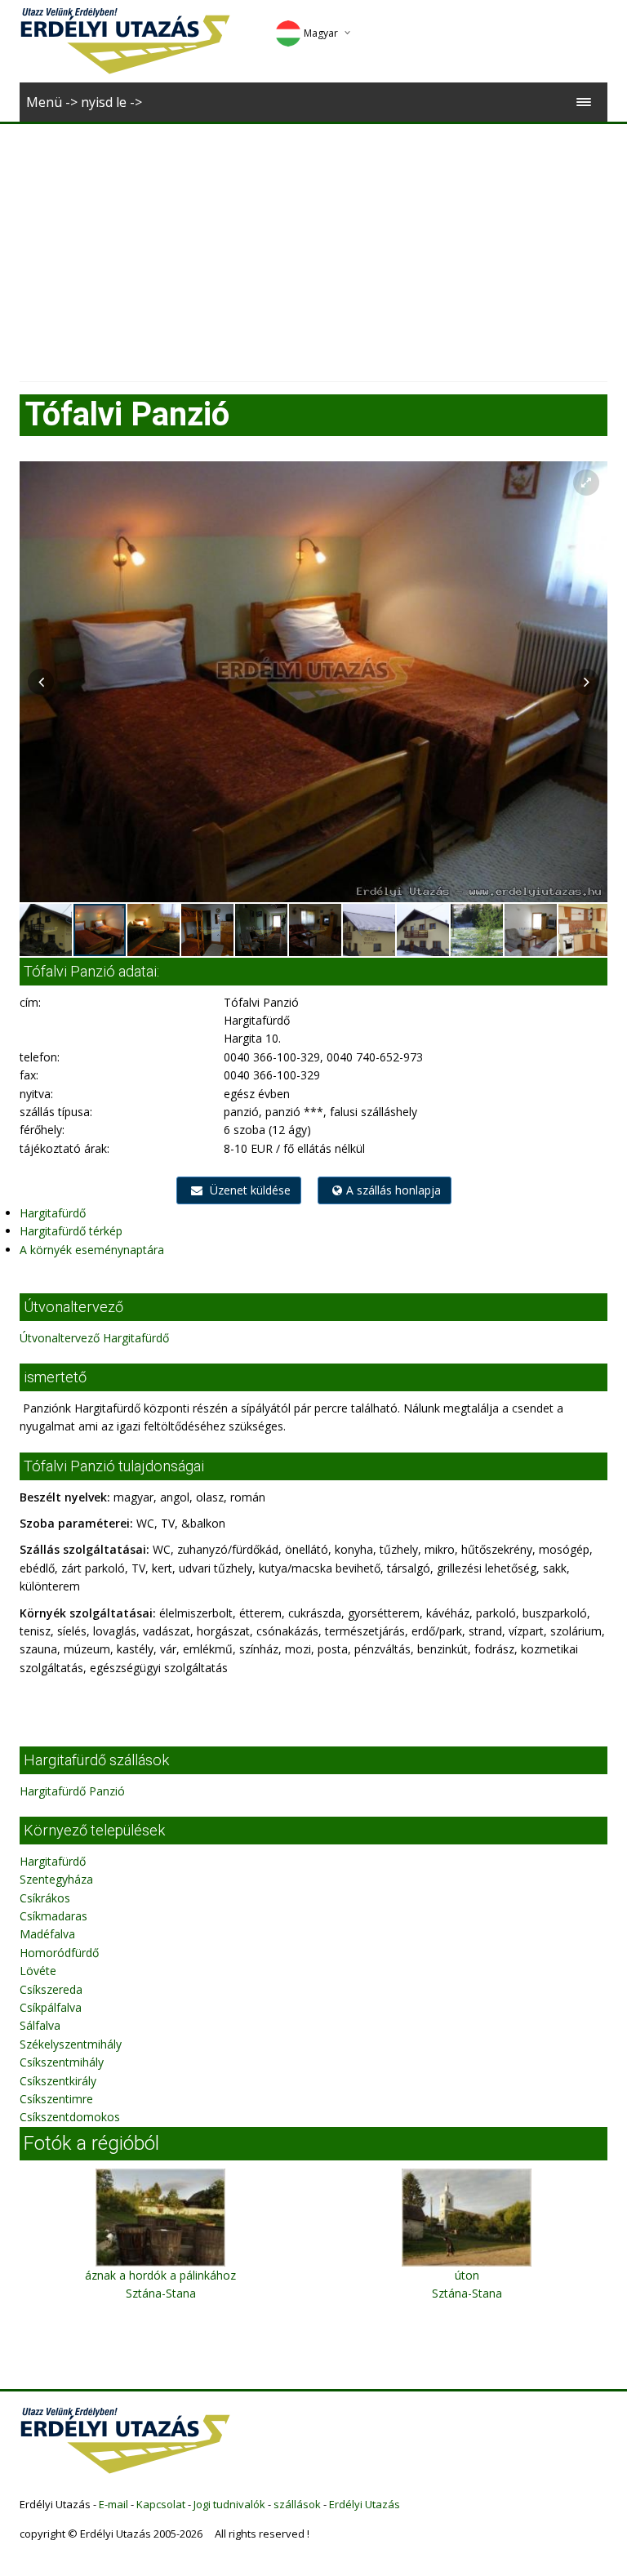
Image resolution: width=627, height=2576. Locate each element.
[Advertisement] (313, 247)
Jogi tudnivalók (229, 2504)
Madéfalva (47, 1934)
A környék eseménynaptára (92, 1250)
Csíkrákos (45, 1898)
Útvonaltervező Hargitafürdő (94, 1338)
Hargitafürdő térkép (71, 1231)
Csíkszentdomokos (70, 2117)
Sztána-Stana (161, 2293)
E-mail (113, 2504)
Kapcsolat (161, 2504)
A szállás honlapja (394, 1190)
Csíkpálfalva (51, 2007)
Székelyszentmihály (71, 2044)
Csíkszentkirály (58, 2081)
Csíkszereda (51, 1989)
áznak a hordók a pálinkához (160, 2275)
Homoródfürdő (59, 1953)
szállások (297, 2504)
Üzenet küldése (249, 1190)
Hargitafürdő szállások (96, 1760)
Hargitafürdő (53, 1213)
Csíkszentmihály (62, 2062)
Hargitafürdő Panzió (72, 1791)
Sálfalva (40, 2025)
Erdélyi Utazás (365, 2504)
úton (467, 2275)
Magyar (321, 33)
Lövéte (38, 1971)
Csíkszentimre (56, 2099)
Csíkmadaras (53, 1916)
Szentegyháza (56, 1879)
